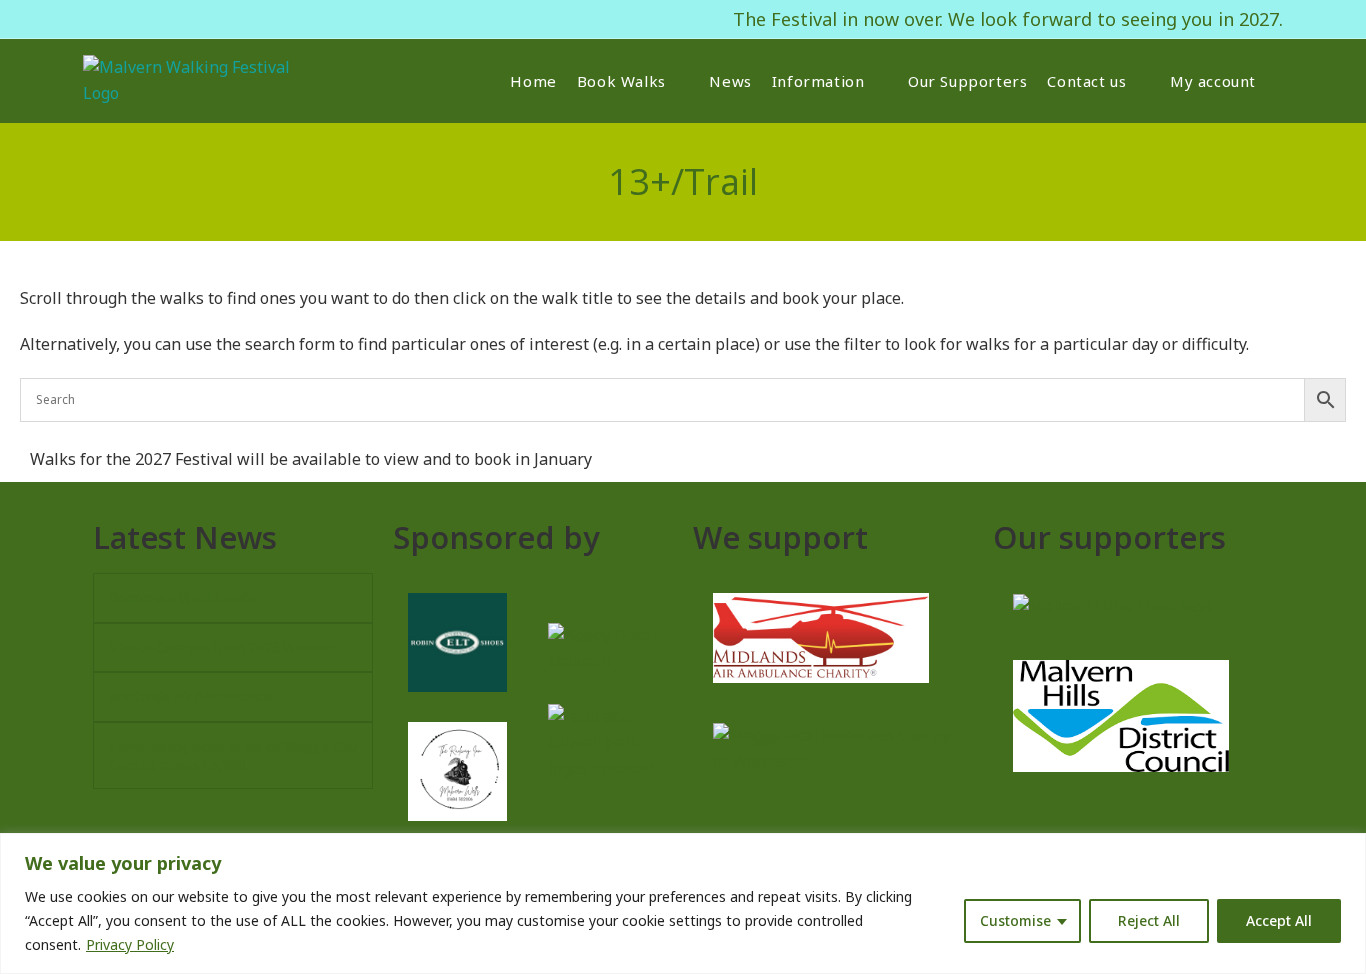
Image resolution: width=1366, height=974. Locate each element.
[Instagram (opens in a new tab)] (116, 19)
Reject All (1149, 920)
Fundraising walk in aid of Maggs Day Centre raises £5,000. (233, 755)
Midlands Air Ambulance (190, 696)
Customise (1015, 920)
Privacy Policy (130, 944)
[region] (683, 903)
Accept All (1279, 920)
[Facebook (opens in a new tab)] (93, 19)
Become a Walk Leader (185, 597)
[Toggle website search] (1282, 81)
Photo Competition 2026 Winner (220, 647)
